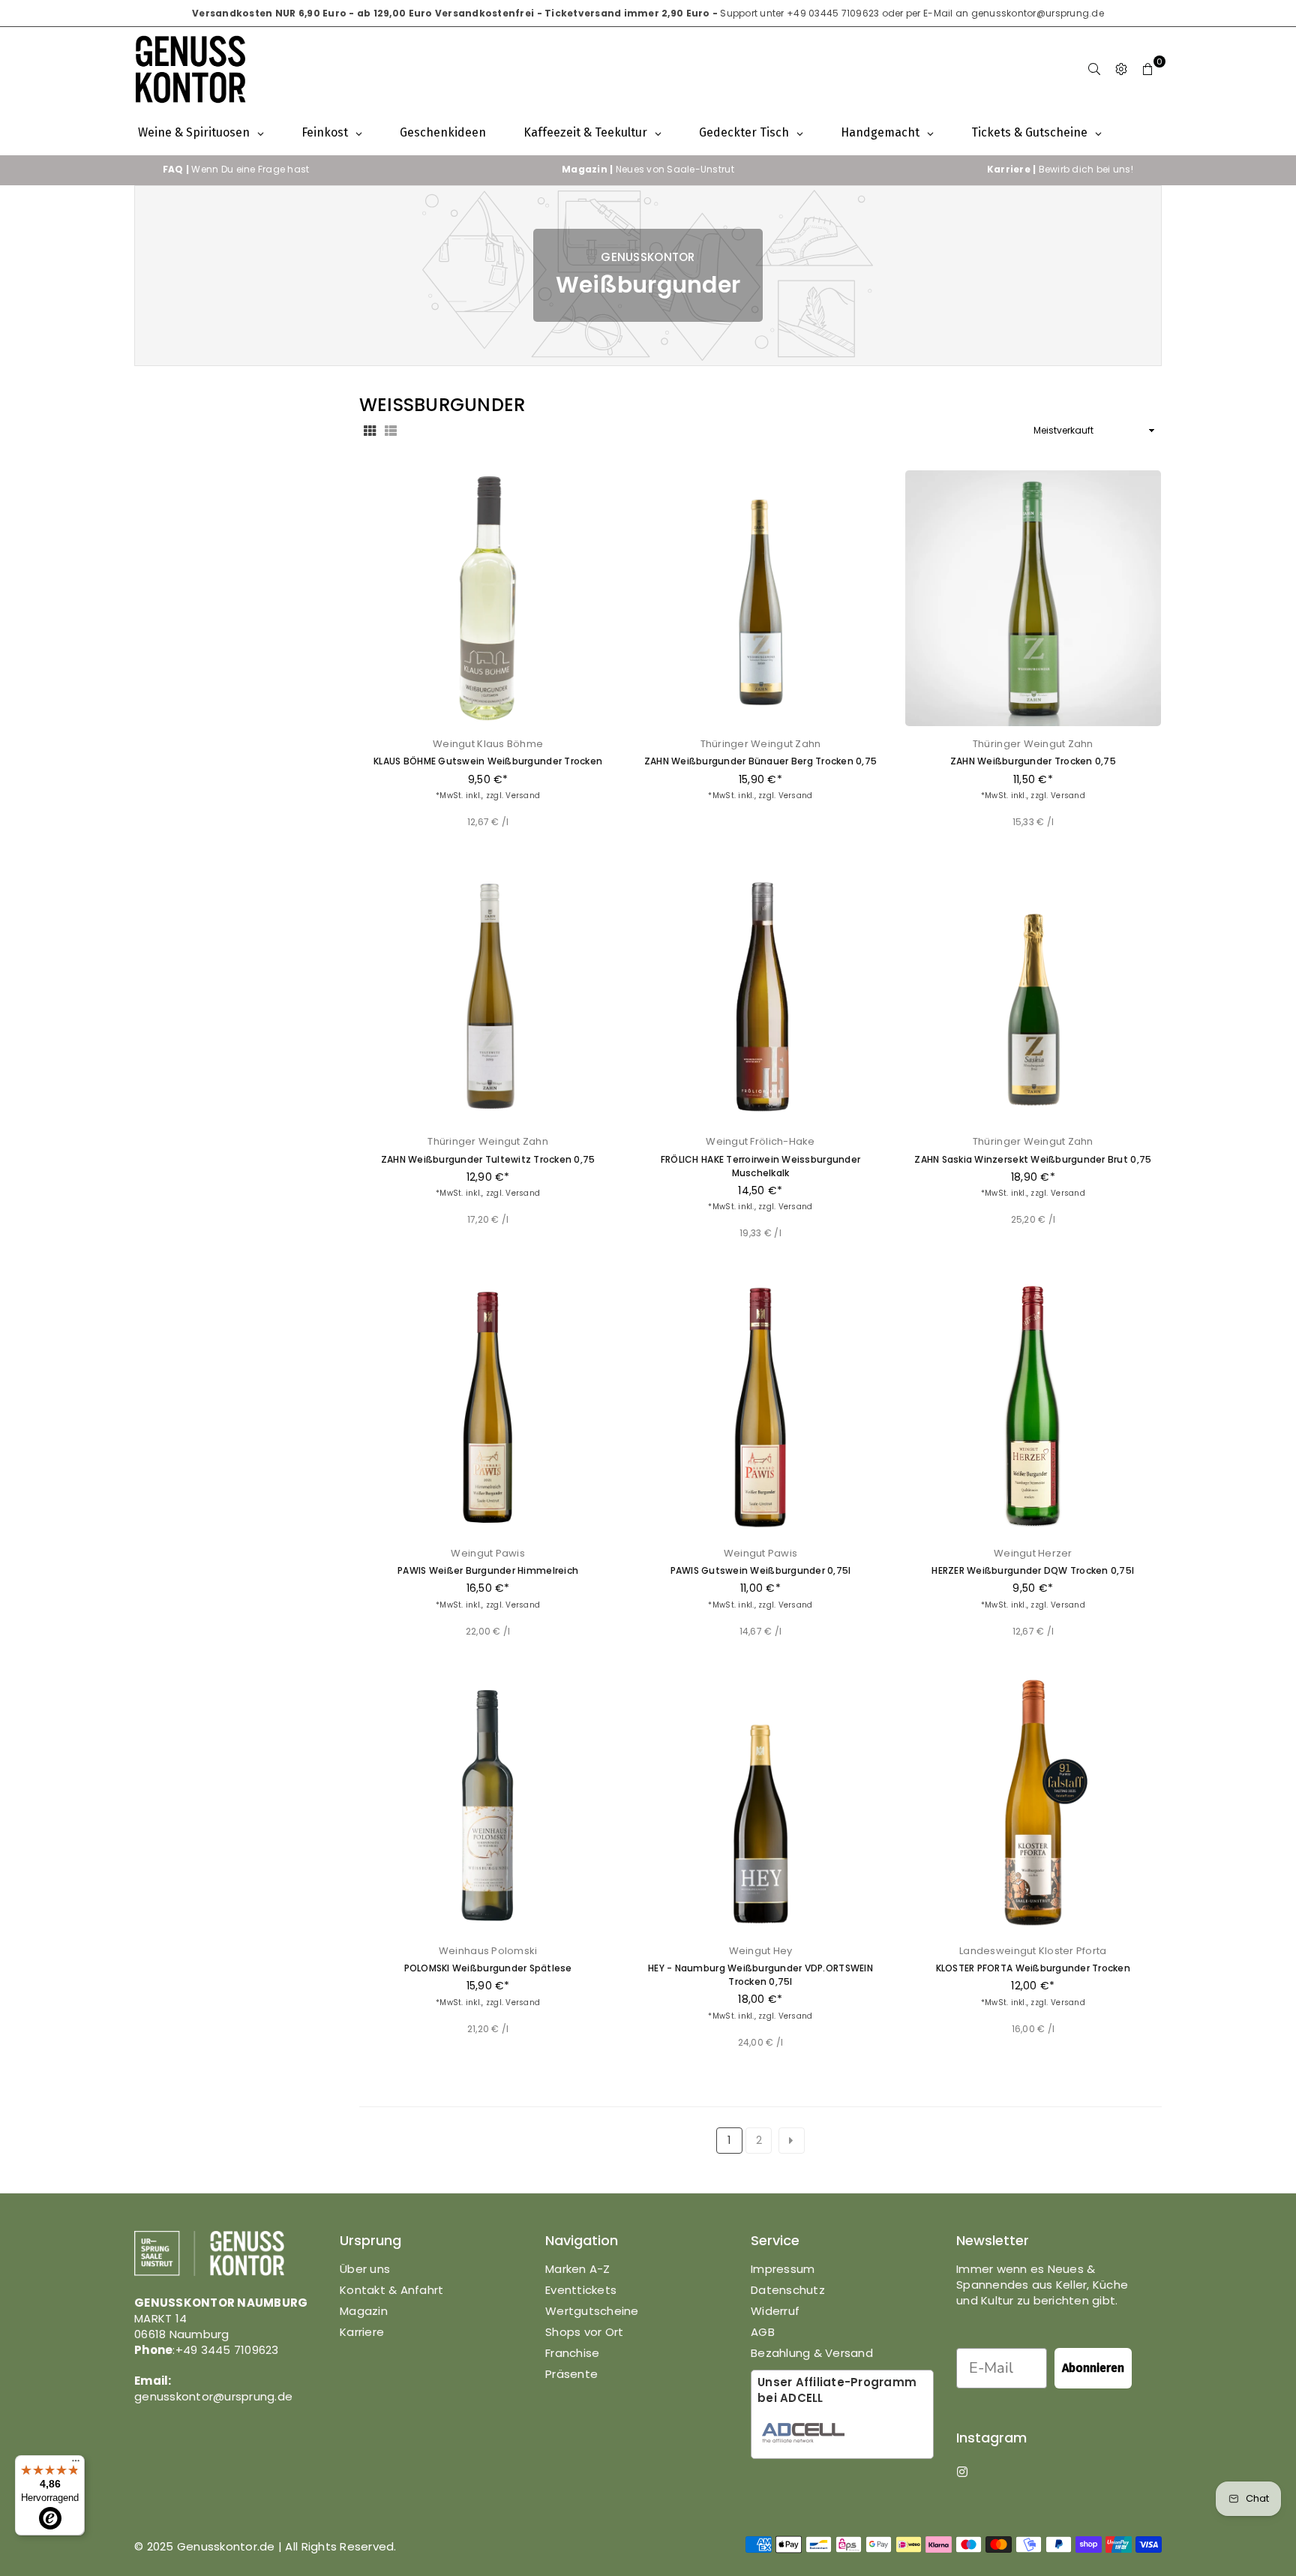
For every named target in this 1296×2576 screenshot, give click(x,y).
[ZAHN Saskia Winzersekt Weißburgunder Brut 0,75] (1033, 996)
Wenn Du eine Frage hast (236, 169)
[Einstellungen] (1121, 69)
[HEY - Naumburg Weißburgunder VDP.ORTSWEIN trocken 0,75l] (760, 1804)
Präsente (571, 2374)
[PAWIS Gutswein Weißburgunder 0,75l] (760, 1407)
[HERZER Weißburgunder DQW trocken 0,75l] (1033, 1407)
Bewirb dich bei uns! (1060, 169)
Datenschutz (788, 2290)
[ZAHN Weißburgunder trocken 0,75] (1033, 598)
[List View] (391, 431)
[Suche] (1094, 69)
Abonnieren (1093, 2368)
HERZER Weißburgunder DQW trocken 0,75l (1033, 1570)
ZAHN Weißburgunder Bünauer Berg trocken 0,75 (760, 761)
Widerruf (775, 2311)
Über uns (365, 2269)
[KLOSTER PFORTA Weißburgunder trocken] (1033, 1804)
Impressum (783, 2269)
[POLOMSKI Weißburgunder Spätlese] (488, 1804)
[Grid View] (370, 431)
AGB (763, 2332)
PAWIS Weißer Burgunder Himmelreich (488, 1570)
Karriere (362, 2332)
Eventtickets (581, 2290)
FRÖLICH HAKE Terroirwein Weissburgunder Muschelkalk (760, 1166)
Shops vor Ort (584, 2332)
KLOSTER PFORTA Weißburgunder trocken (1033, 1968)
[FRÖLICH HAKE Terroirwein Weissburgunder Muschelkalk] (760, 996)
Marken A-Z (578, 2269)
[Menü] (76, 2464)
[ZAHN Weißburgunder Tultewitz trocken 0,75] (488, 996)
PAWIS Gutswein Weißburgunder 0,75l (761, 1570)
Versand (523, 796)
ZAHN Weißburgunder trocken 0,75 (1033, 761)
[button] (1148, 69)
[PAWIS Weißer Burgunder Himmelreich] (488, 1407)
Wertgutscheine (592, 2311)
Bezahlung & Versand (812, 2353)
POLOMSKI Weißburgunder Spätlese (488, 1968)
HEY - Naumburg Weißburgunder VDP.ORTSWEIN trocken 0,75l (760, 1975)
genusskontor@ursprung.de (1038, 13)
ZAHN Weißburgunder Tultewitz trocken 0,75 (488, 1159)
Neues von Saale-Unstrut (648, 169)
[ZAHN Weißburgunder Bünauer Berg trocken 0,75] (760, 598)
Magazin (364, 2311)
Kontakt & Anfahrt (391, 2290)
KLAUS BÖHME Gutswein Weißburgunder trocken (488, 761)
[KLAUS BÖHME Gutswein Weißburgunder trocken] (488, 598)
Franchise (572, 2353)
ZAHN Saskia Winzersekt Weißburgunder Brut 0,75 (1033, 1159)
